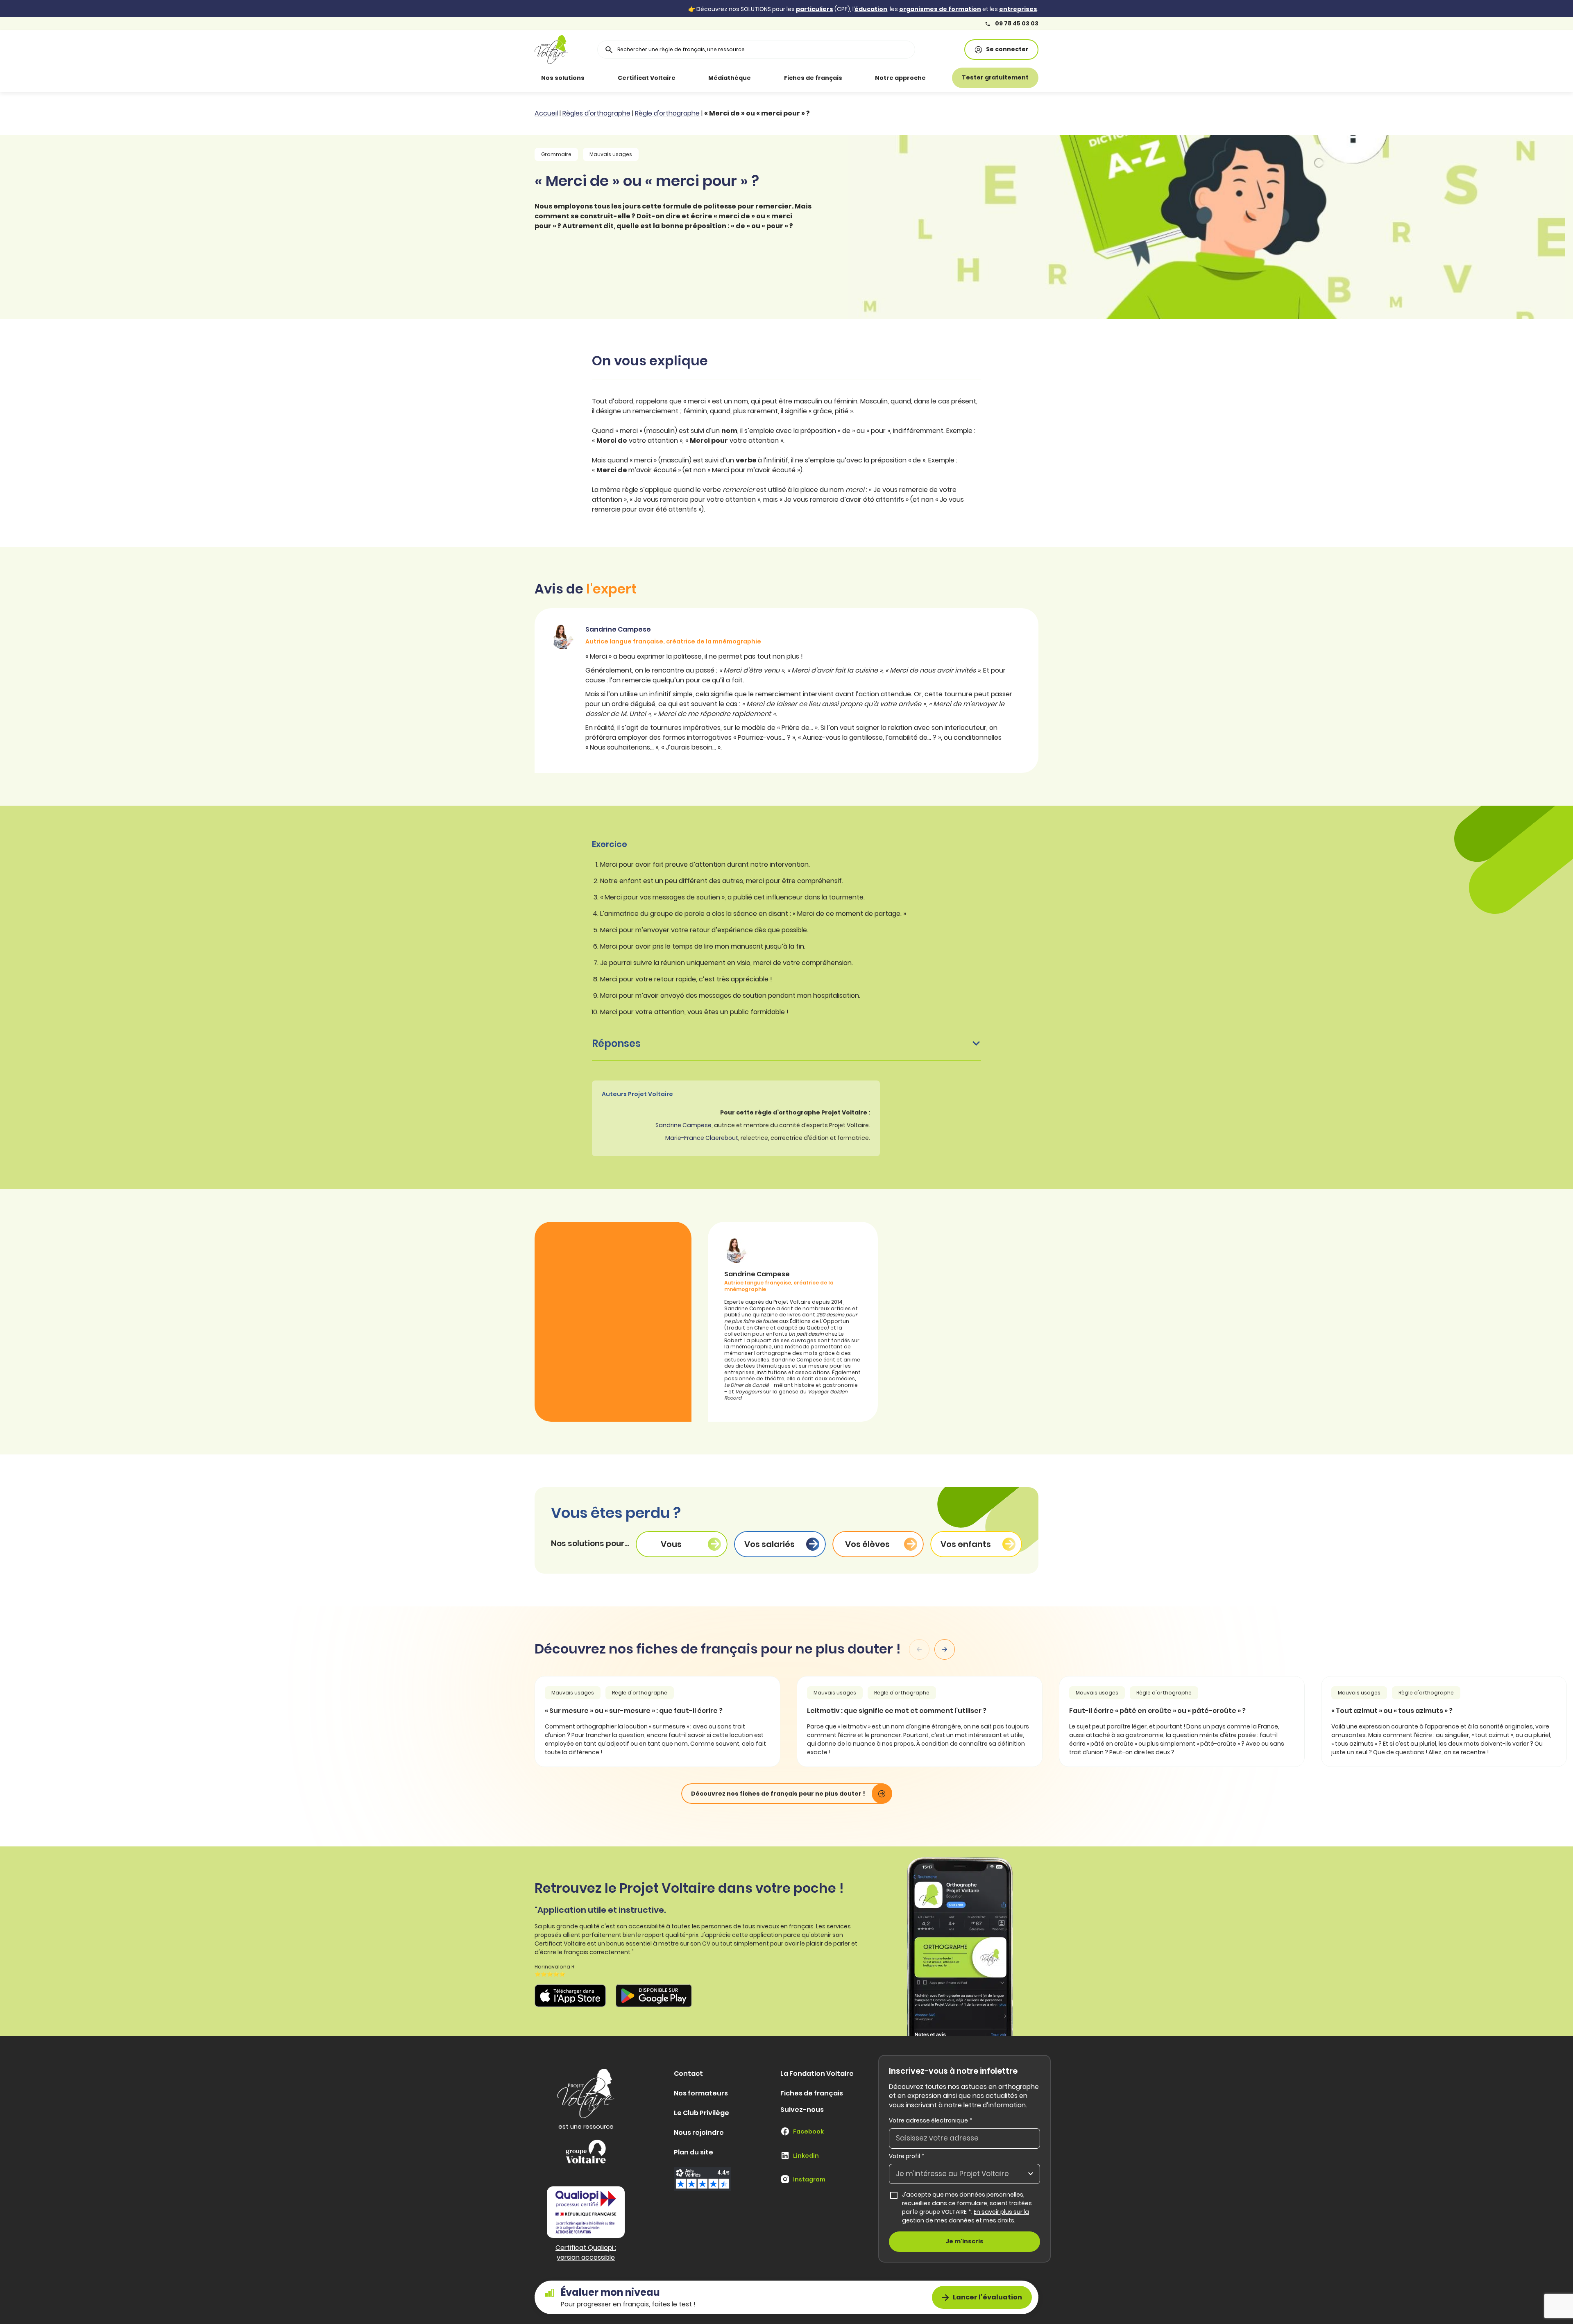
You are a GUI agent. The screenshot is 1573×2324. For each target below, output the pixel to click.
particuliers (815, 9)
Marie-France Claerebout (702, 1138)
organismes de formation (940, 9)
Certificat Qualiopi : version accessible (586, 2253)
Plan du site (694, 2152)
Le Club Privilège (702, 2113)
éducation (871, 9)
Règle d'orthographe (667, 113)
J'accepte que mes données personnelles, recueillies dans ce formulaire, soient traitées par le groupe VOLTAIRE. (971, 2207)
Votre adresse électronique (931, 2120)
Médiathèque (730, 78)
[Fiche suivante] (945, 1649)
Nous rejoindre (699, 2133)
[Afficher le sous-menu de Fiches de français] (854, 78)
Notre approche (900, 78)
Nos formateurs (701, 2093)
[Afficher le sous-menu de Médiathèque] (762, 78)
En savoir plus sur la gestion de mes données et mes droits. (966, 2216)
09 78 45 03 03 (1016, 24)
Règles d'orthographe (596, 113)
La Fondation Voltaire (817, 2074)
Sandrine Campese (683, 1125)
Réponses (616, 1043)
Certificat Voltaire (647, 78)
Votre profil (907, 2156)
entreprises (1018, 9)
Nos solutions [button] (563, 78)
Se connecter (1007, 49)
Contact (688, 2074)
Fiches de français (813, 78)
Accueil (546, 113)
